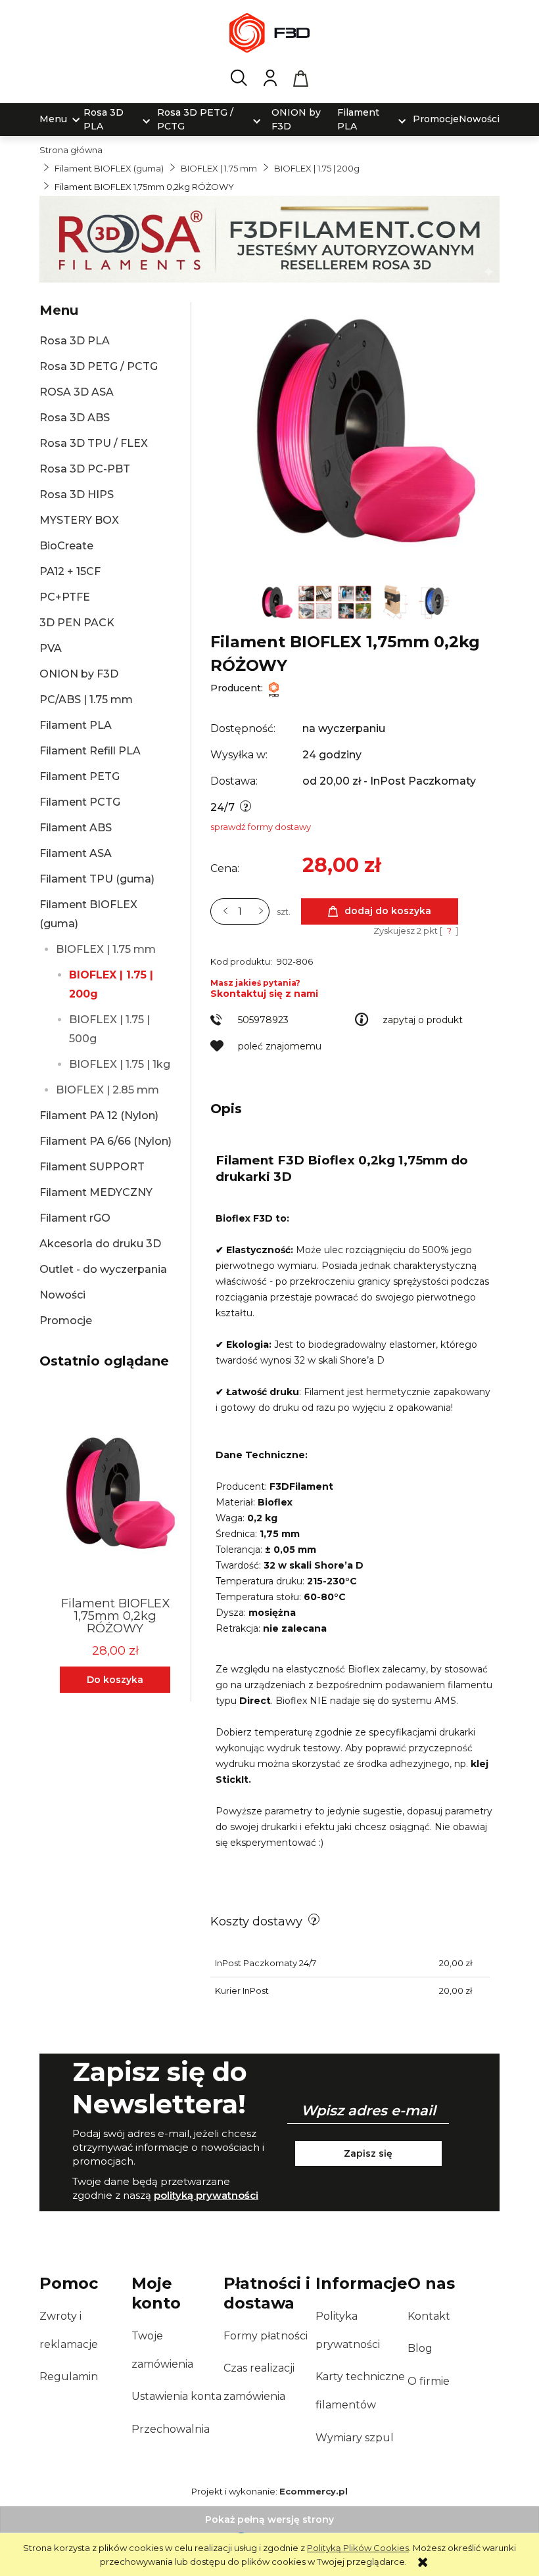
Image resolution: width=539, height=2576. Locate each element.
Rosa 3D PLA (75, 341)
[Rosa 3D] (269, 239)
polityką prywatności (206, 2195)
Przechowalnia (171, 2429)
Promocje (66, 1321)
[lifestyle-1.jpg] (316, 601)
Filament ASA (76, 853)
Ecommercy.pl (314, 2491)
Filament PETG (80, 776)
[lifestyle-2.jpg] (356, 601)
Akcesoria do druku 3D (100, 1244)
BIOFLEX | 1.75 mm (106, 949)
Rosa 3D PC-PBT (85, 469)
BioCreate (66, 546)
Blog (420, 2348)
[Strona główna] (269, 33)
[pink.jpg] (277, 601)
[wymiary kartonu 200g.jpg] (395, 601)
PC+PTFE (65, 597)
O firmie (429, 2381)
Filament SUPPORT (92, 1167)
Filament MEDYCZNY (96, 1192)
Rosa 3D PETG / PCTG (99, 366)
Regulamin (69, 2377)
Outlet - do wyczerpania (103, 1269)
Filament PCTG (80, 802)
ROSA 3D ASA (77, 392)
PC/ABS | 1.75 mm (86, 700)
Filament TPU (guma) (97, 879)
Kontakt (429, 2316)
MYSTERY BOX (79, 520)
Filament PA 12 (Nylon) (99, 1115)
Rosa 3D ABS (75, 418)
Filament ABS (76, 828)
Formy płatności (266, 2336)
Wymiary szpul (355, 2438)
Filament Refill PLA (90, 751)
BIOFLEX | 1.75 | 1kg (120, 1064)
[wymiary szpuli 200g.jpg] (434, 601)
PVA (51, 648)
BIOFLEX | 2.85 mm (107, 1090)
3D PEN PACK (77, 623)
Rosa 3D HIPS (77, 494)
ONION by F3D (79, 674)
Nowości (62, 1295)
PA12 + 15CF (70, 571)
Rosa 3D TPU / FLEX (94, 443)
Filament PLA (76, 725)
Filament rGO (75, 1218)
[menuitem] (53, 119)
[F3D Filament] (274, 688)
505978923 (263, 1020)
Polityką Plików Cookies (358, 2548)
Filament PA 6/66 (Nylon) (105, 1141)
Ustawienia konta (176, 2396)
